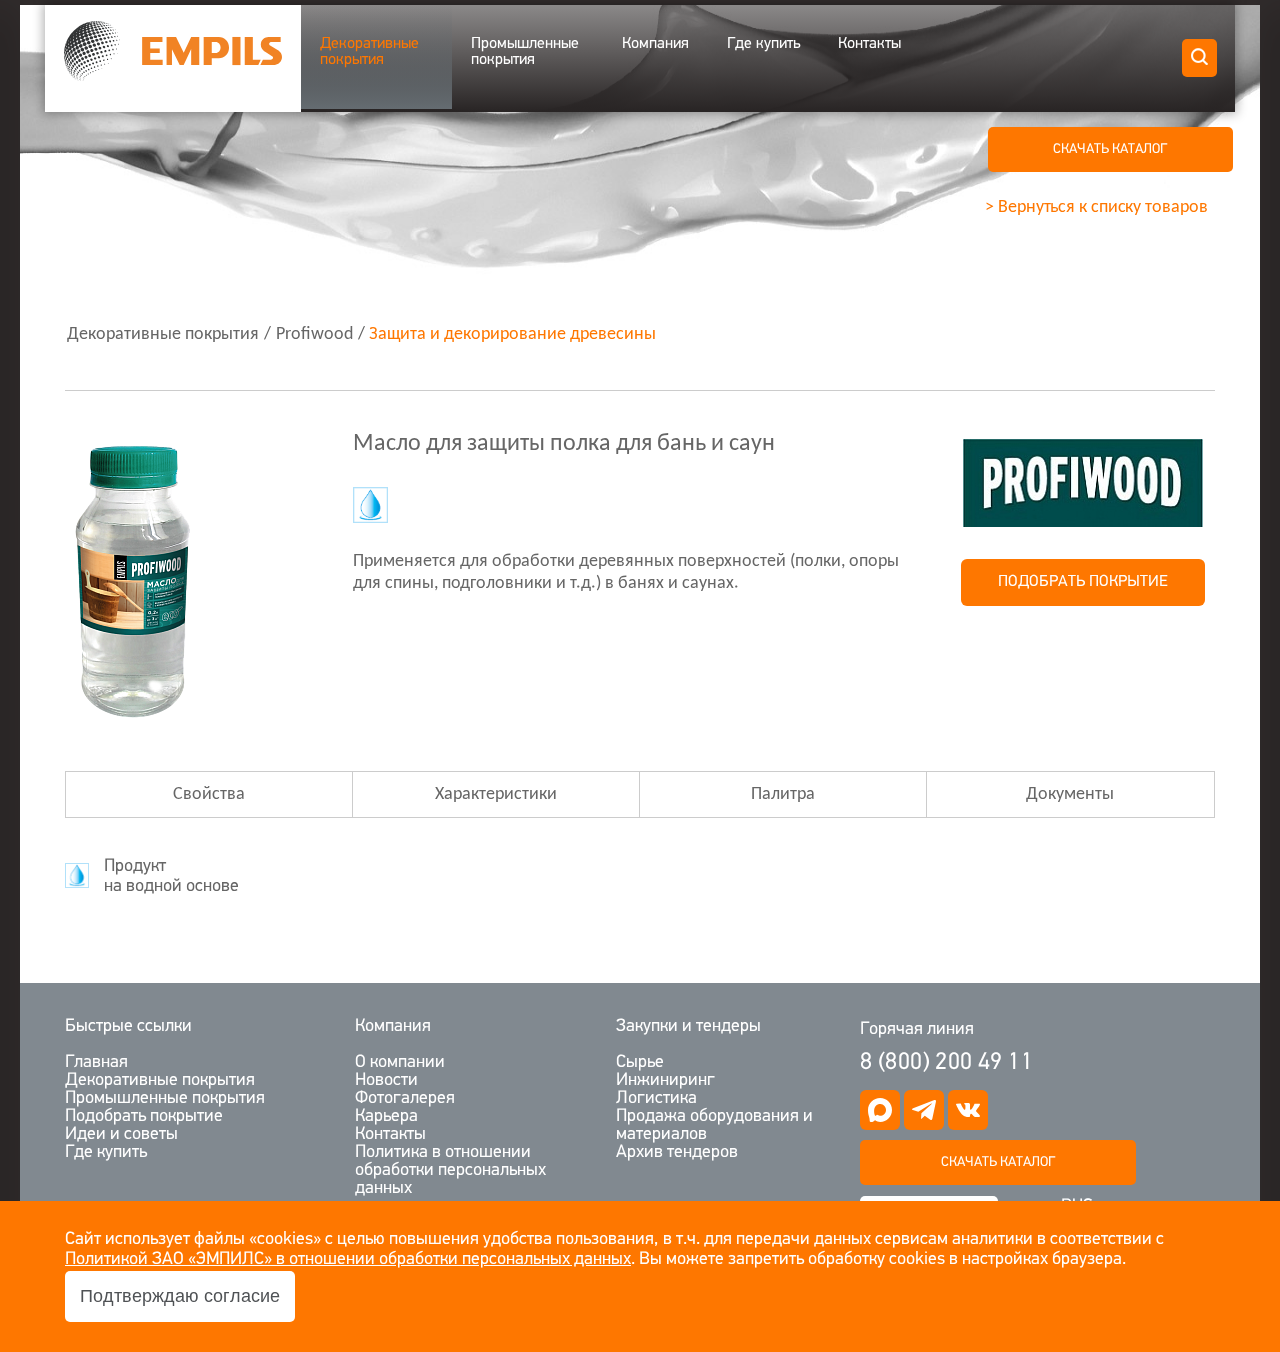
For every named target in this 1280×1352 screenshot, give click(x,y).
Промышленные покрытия (525, 52)
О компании (400, 1063)
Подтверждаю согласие (180, 1296)
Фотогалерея (405, 1099)
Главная (96, 1063)
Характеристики (496, 794)
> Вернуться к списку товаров (1096, 207)
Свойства (209, 794)
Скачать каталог (998, 1162)
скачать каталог (1110, 149)
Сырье (640, 1063)
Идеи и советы (121, 1135)
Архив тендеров (677, 1153)
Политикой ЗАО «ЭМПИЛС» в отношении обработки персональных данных (348, 1260)
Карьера (386, 1117)
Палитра (783, 794)
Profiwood (314, 334)
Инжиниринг (665, 1081)
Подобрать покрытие (1083, 582)
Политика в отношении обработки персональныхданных (450, 1171)
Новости (386, 1081)
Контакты (869, 44)
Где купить (763, 44)
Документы (1070, 794)
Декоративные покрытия (369, 52)
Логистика (656, 1099)
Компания (655, 44)
